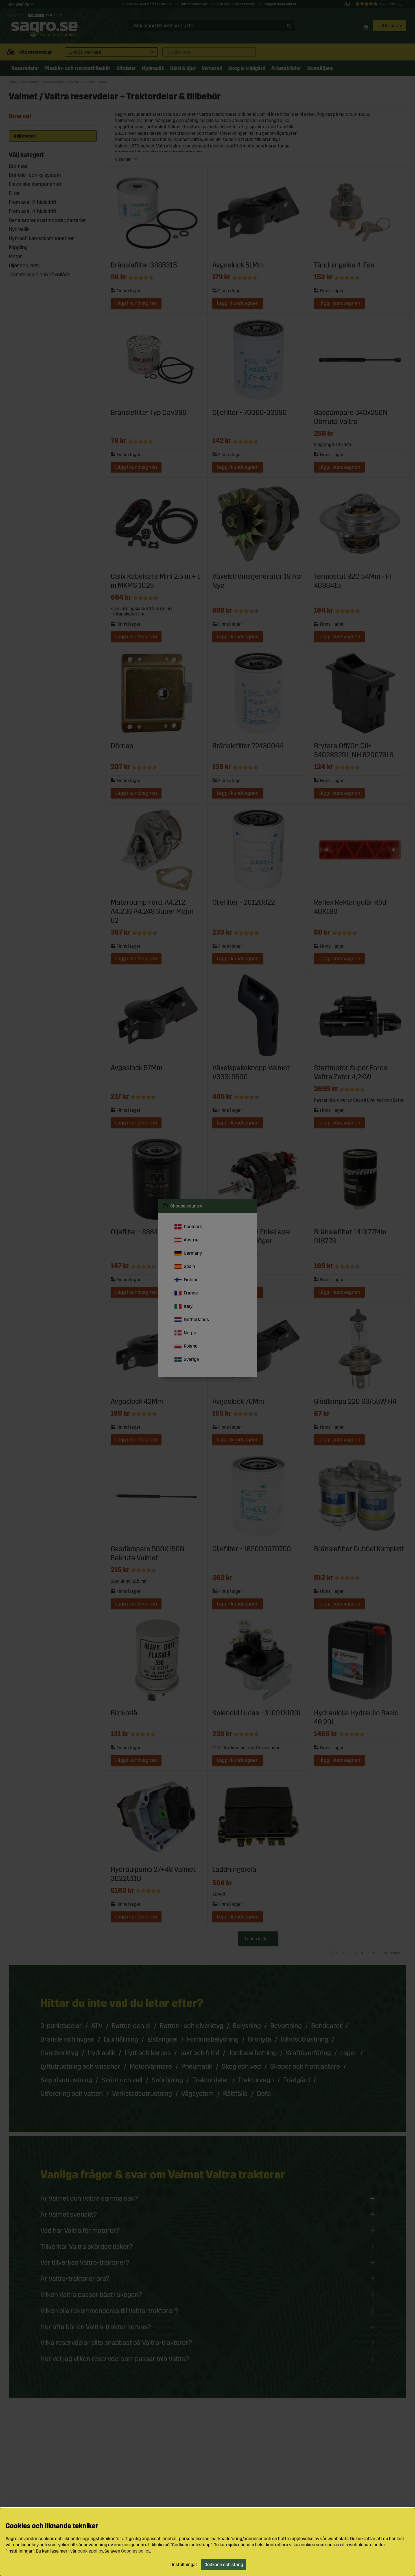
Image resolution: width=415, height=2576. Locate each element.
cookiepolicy (90, 2551)
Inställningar (185, 2565)
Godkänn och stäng (224, 2565)
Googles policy (136, 2551)
